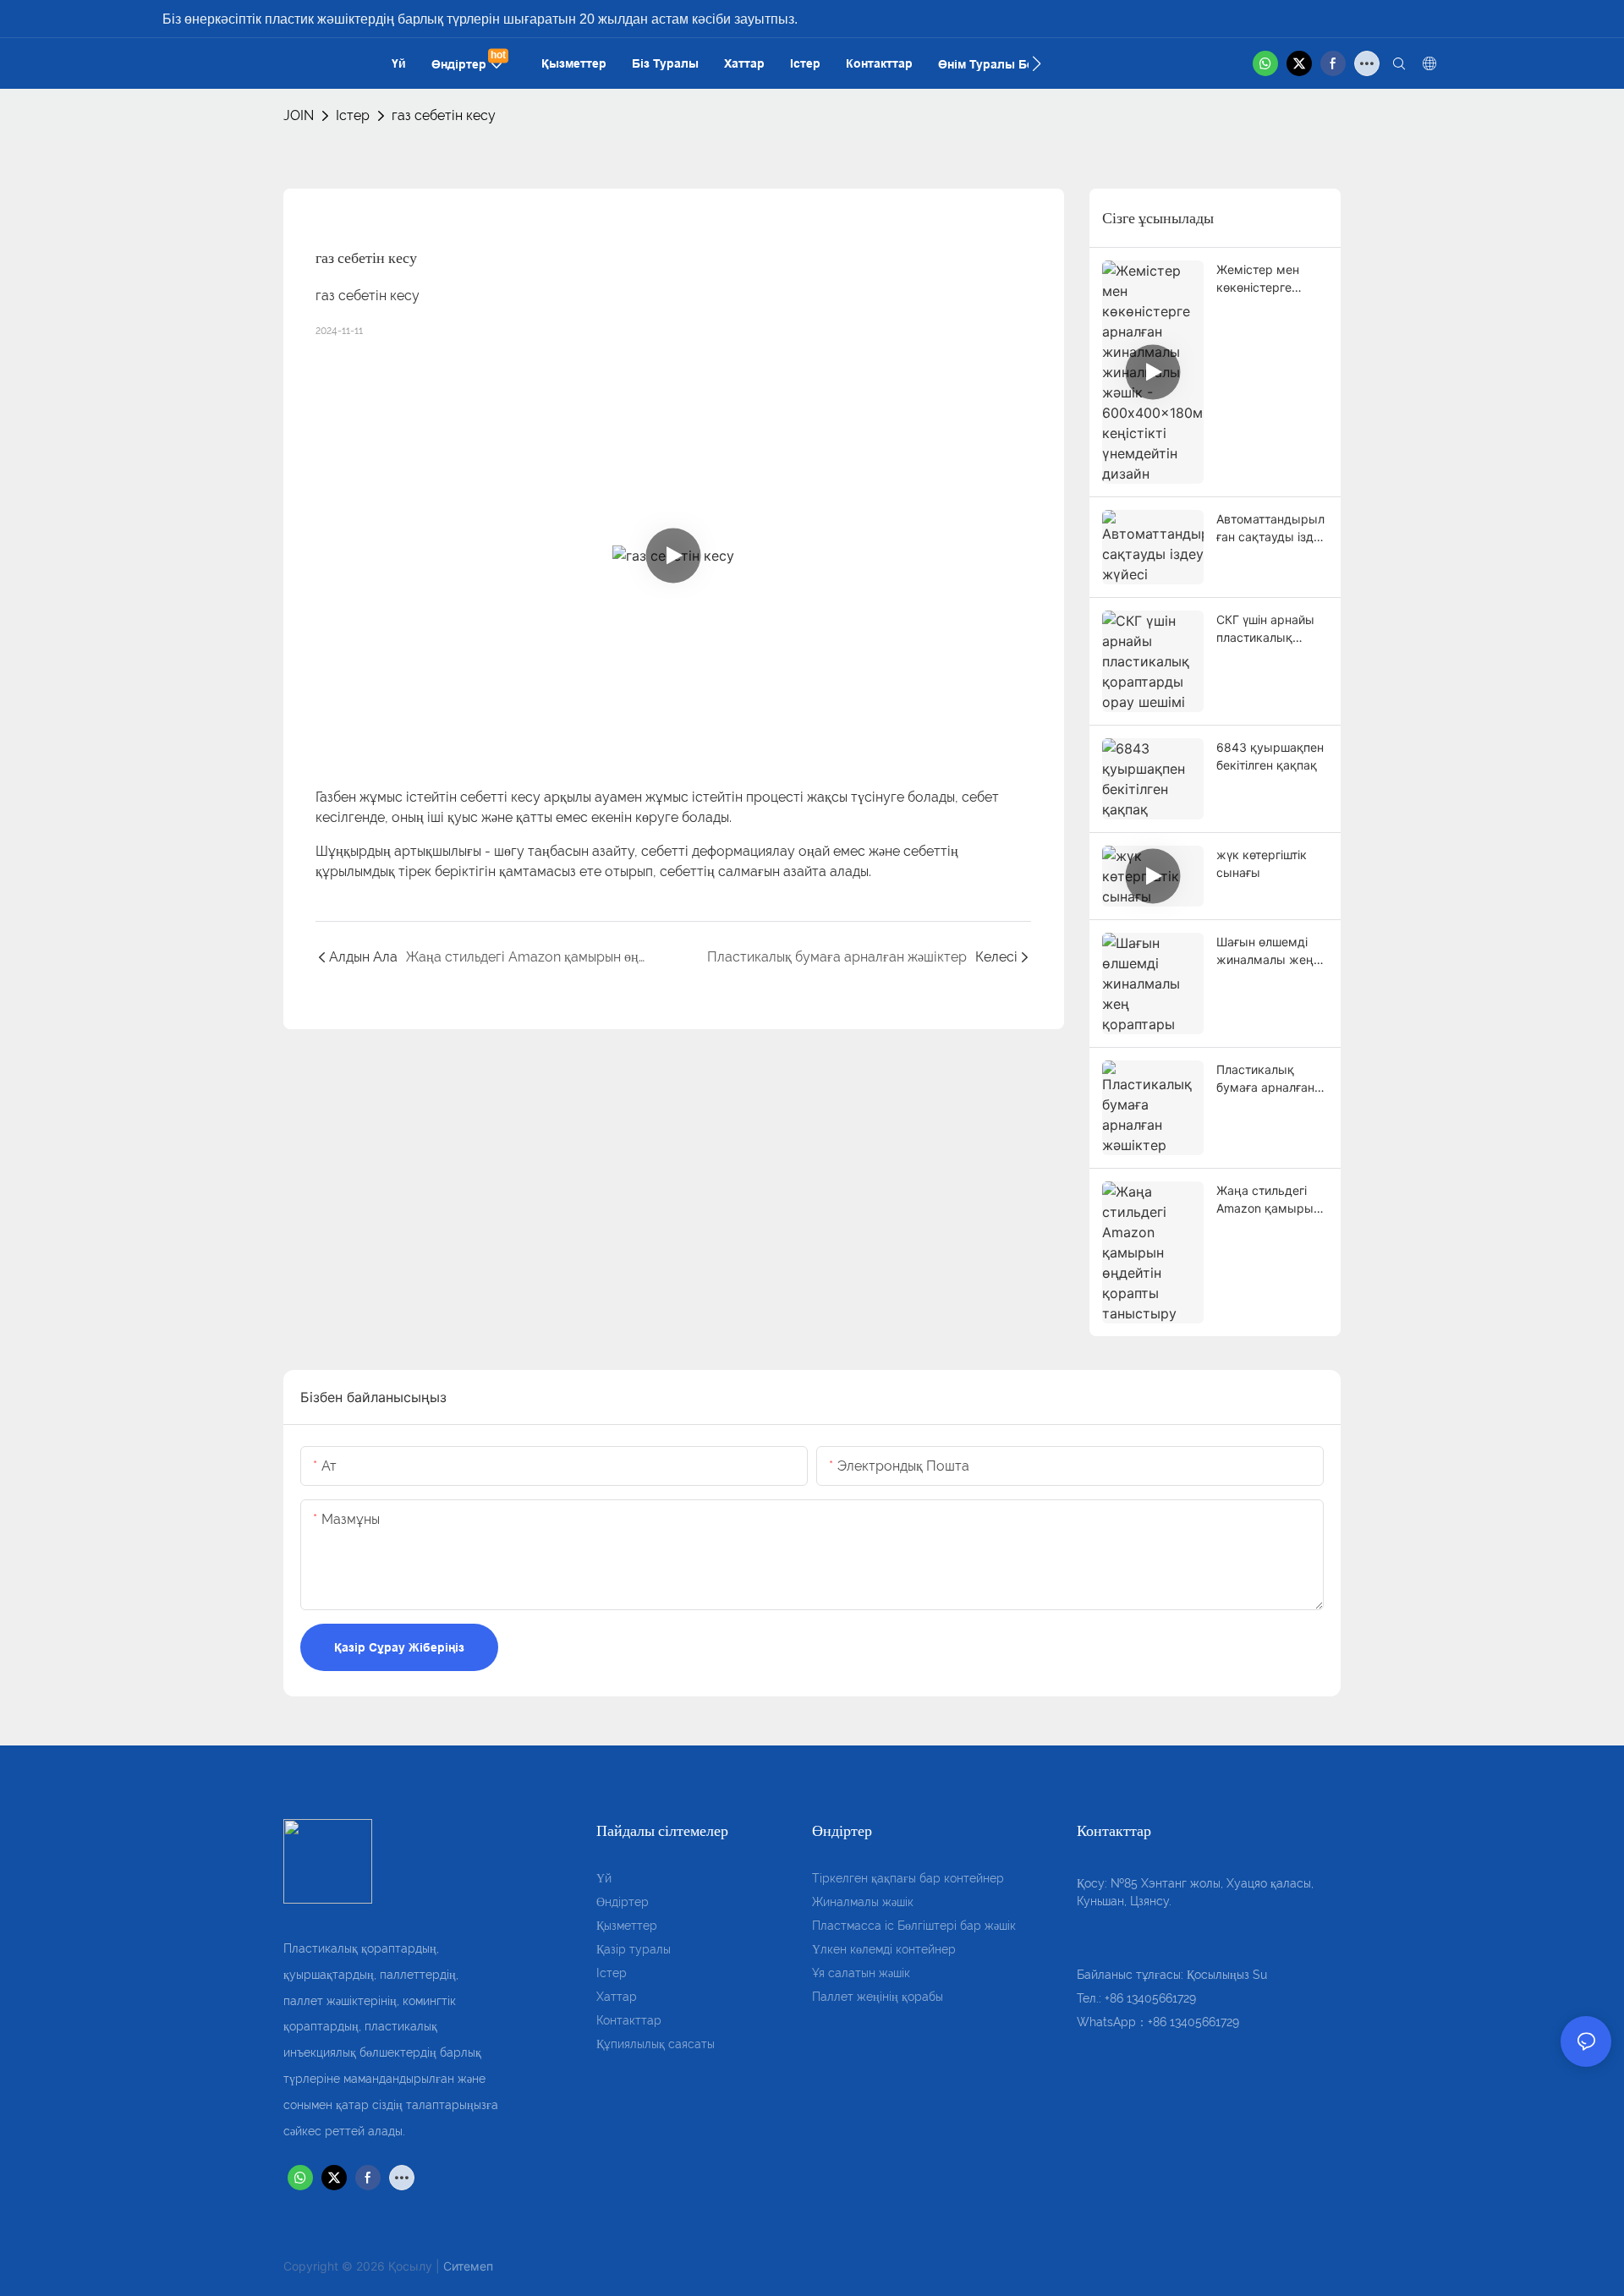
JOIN (299, 115)
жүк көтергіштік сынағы (1262, 863)
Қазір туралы (634, 1949)
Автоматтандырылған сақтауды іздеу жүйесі (1272, 529)
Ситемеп (468, 2266)
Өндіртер (623, 1902)
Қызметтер (627, 1926)
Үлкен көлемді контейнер (884, 1949)
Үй (604, 1878)
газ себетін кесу (444, 115)
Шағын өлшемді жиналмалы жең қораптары (1265, 951)
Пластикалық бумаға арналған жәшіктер (1265, 1079)
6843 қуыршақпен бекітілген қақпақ (1270, 756)
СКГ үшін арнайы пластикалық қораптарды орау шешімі (1267, 629)
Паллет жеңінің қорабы (878, 1997)
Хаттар (617, 1997)
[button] (1037, 63)
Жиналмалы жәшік (863, 1902)
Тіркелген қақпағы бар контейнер (908, 1878)
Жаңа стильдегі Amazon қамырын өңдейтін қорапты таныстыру (1268, 1200)
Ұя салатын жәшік (861, 1973)
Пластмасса (848, 1926)
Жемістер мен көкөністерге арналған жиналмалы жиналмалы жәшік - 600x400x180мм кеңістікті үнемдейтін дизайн (1270, 279)
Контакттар (629, 2020)
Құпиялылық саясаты (656, 2044)
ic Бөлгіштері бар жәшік (950, 1926)
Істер (353, 115)
